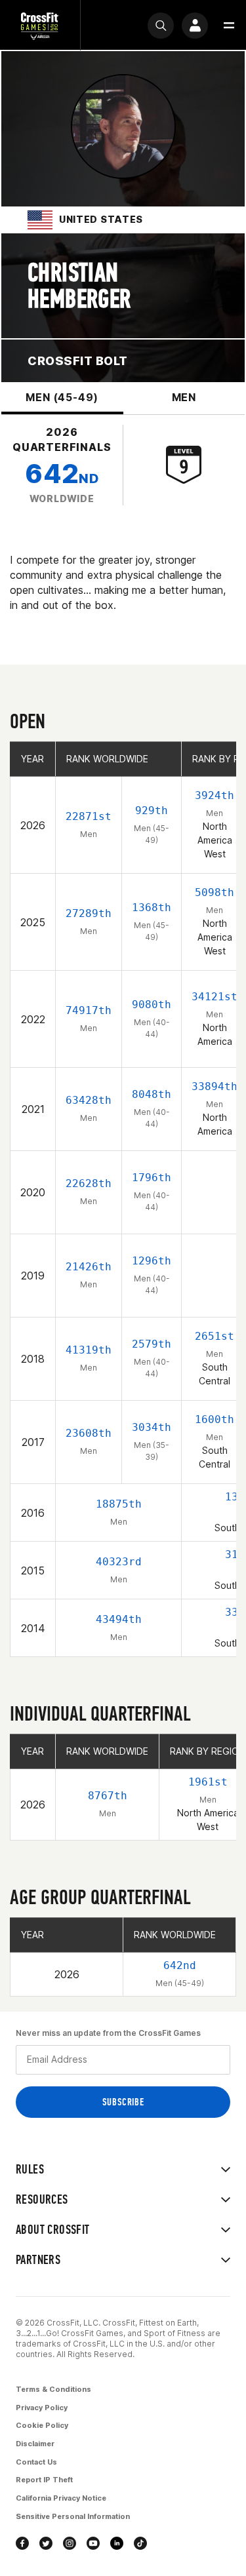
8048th (152, 1094)
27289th (89, 913)
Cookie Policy (42, 2425)
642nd (180, 1965)
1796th (152, 1178)
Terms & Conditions (53, 2389)
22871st (89, 816)
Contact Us (36, 2462)
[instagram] (70, 2543)
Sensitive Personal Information (73, 2516)
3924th (215, 795)
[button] (229, 26)
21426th (89, 1267)
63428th (89, 1100)
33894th (215, 1086)
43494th (119, 1619)
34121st (215, 997)
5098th (215, 892)
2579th (152, 1344)
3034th (152, 1427)
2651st (215, 1336)
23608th (89, 1433)
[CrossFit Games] (40, 25)
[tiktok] (140, 2543)
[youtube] (93, 2543)
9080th (152, 1005)
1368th (152, 907)
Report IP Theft (44, 2480)
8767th (108, 1796)
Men (184, 397)
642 (62, 474)
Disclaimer (35, 2444)
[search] (161, 26)
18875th (119, 1504)
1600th (215, 1419)
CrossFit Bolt (78, 361)
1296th (152, 1261)
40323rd (119, 1562)
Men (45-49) (62, 397)
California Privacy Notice (61, 2498)
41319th (89, 1350)
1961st (208, 1782)
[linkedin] (117, 2543)
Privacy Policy (42, 2408)
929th (152, 810)
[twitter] (46, 2543)
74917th (89, 1010)
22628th (89, 1183)
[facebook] (22, 2543)
